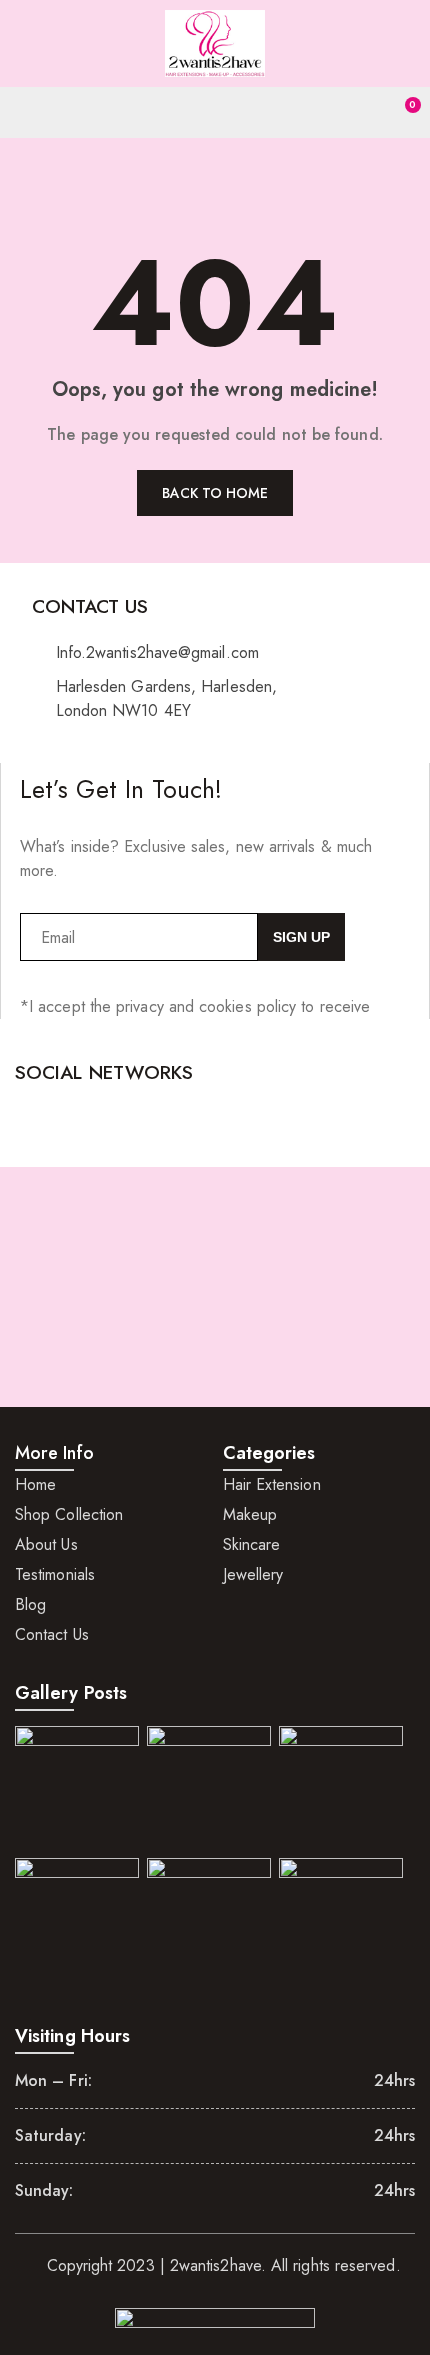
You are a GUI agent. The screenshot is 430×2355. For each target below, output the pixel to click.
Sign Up (301, 937)
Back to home (215, 493)
